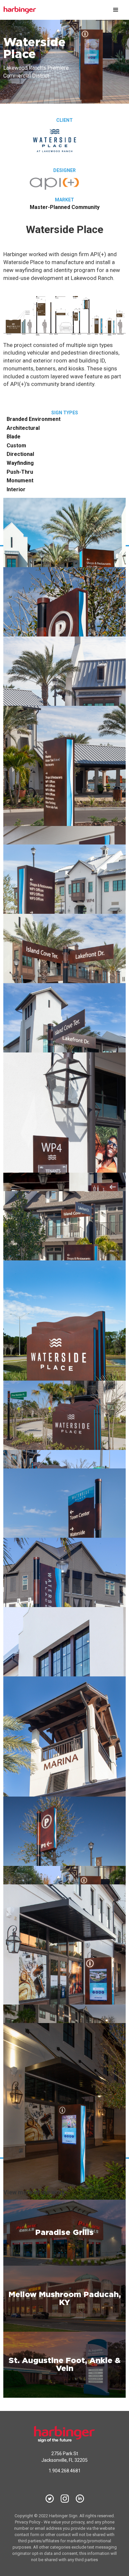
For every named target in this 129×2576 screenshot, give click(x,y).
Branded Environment (34, 419)
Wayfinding (20, 463)
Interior (16, 490)
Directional (20, 454)
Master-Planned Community (65, 207)
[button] (116, 10)
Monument (20, 481)
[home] (55, 10)
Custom (16, 446)
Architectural (23, 428)
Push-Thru (20, 472)
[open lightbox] (64, 589)
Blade (14, 437)
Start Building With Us (88, 510)
